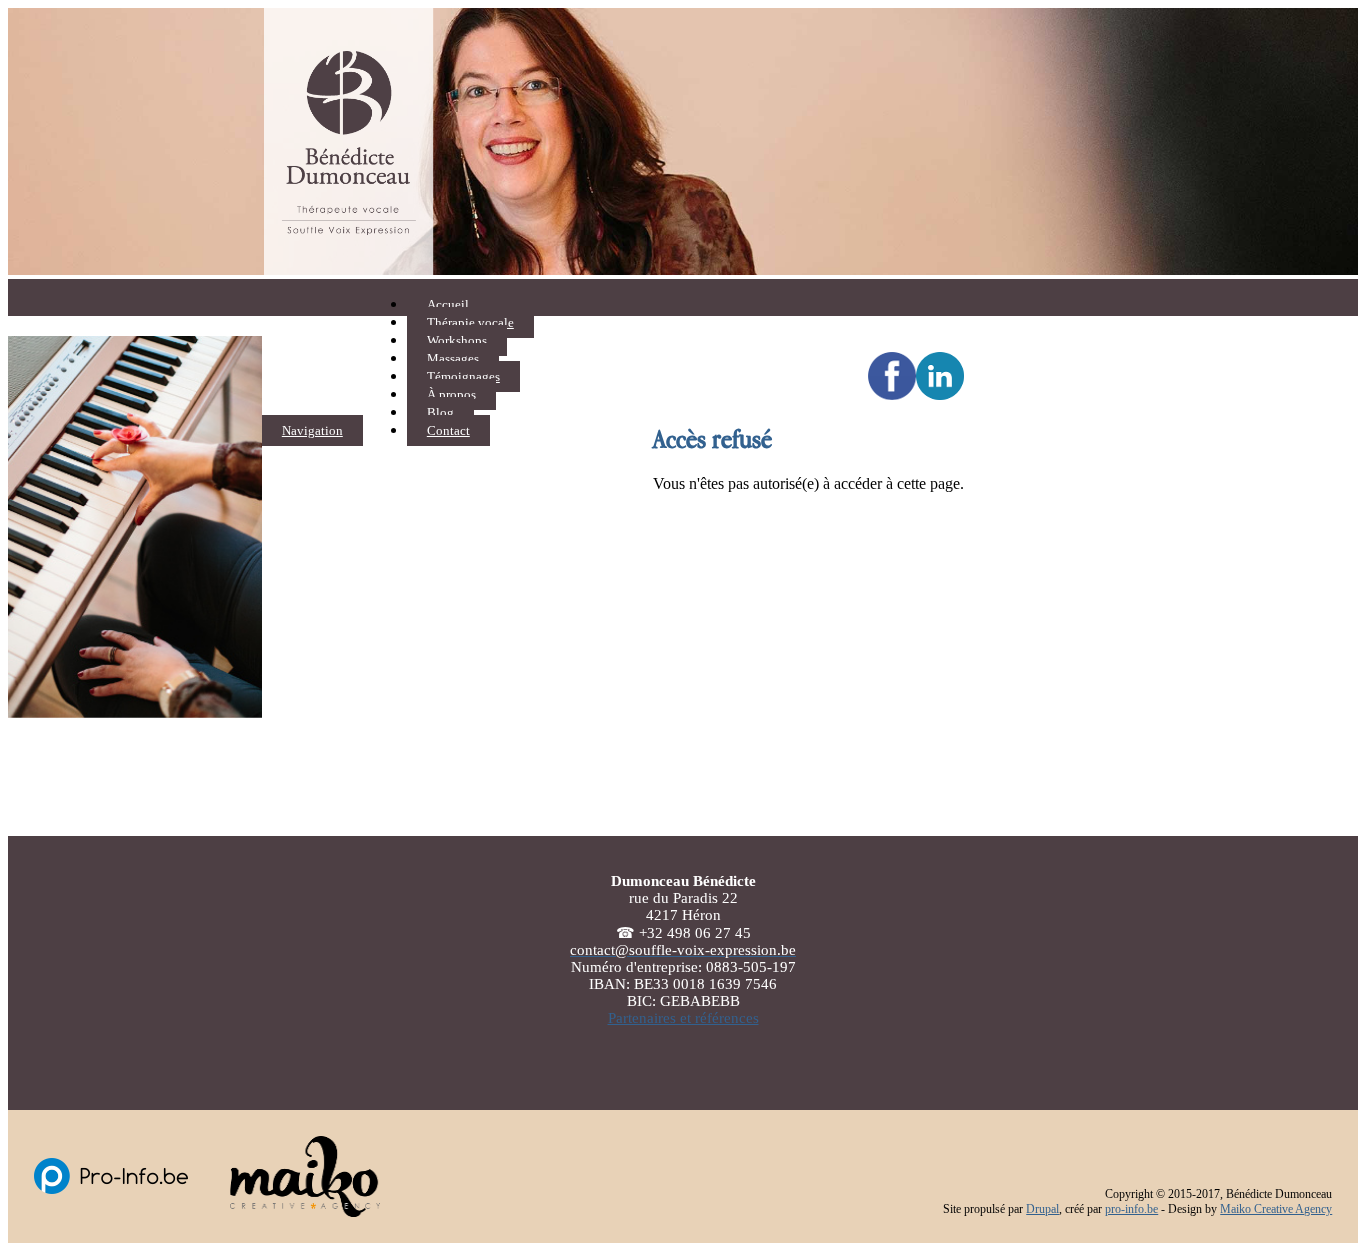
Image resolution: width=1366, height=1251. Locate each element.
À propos (451, 394)
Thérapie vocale (470, 322)
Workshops (457, 340)
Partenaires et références (683, 1018)
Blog (440, 412)
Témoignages (463, 376)
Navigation (312, 430)
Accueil (448, 304)
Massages (453, 358)
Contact (448, 430)
